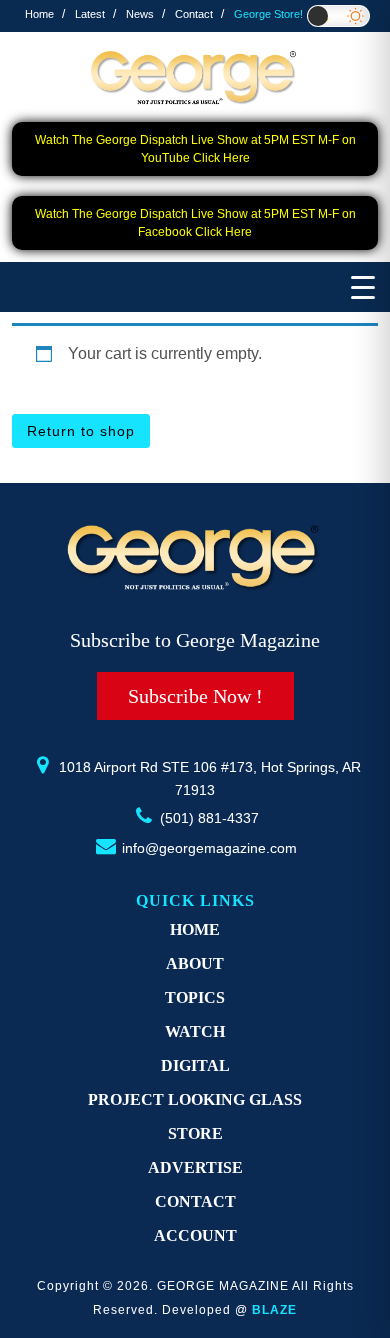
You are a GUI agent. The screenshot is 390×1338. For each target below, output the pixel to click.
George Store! (268, 14)
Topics (195, 997)
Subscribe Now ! (195, 696)
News (140, 14)
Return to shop (81, 431)
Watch (195, 1031)
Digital (195, 1065)
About (195, 963)
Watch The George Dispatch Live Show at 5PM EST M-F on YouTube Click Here (195, 149)
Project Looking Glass (195, 1099)
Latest (90, 14)
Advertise (195, 1167)
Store (195, 1133)
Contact (194, 14)
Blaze (274, 1310)
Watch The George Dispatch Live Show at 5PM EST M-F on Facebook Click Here (195, 223)
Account (195, 1235)
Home (39, 14)
